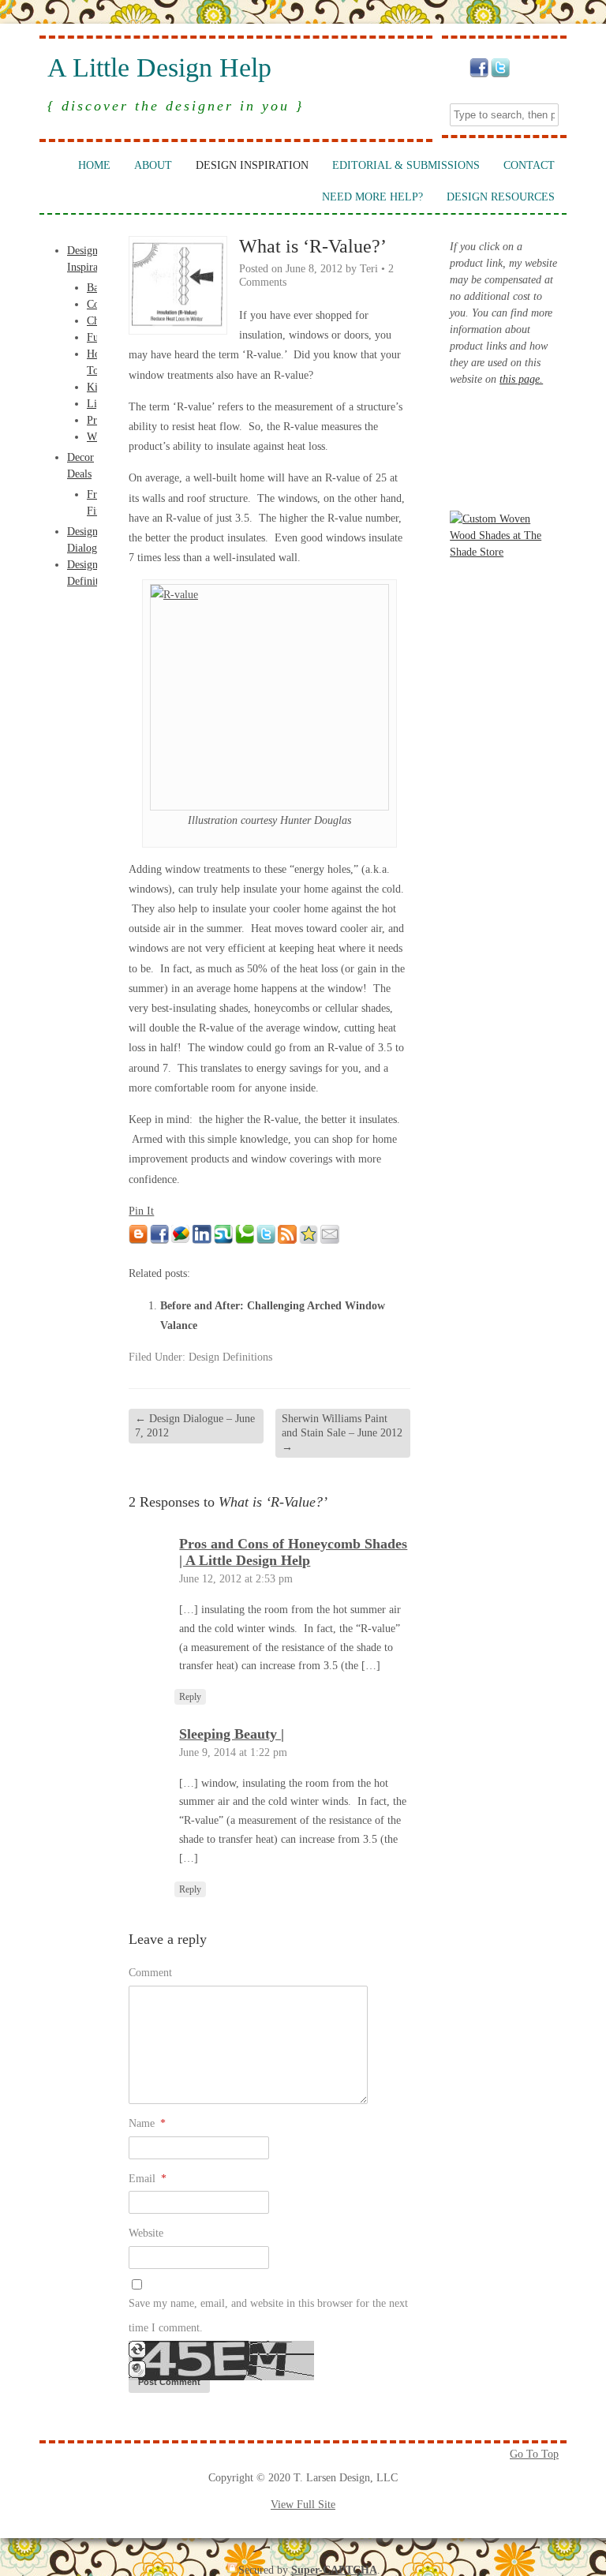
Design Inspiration (252, 165)
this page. (521, 379)
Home (94, 165)
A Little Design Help (159, 68)
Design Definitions (230, 1357)
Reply (190, 1697)
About (153, 165)
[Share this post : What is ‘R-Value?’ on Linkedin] (202, 1240)
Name (147, 2123)
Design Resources (501, 197)
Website (146, 2233)
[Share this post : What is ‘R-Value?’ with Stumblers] (223, 1240)
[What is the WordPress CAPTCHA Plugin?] (221, 2377)
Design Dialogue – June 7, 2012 (195, 1426)
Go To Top (534, 2454)
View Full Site (303, 2505)
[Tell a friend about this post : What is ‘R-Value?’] (330, 1240)
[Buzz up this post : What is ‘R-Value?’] (181, 1240)
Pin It (141, 1211)
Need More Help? (372, 197)
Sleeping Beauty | (232, 1734)
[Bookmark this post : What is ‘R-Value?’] (309, 1240)
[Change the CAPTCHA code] (137, 2355)
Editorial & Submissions (406, 165)
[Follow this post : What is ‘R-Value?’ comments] (287, 1240)
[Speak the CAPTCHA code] (137, 2374)
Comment (150, 1973)
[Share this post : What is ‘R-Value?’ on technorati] (245, 1240)
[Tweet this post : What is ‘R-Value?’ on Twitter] (266, 1240)
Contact (529, 165)
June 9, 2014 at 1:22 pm (233, 1752)
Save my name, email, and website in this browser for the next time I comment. (268, 2316)
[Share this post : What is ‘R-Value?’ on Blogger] (138, 1240)
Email (148, 2179)
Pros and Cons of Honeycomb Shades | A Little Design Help (293, 1552)
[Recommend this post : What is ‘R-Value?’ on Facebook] (159, 1240)
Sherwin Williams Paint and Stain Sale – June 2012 (342, 1433)
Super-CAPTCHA (334, 2570)
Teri (369, 269)
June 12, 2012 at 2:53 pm (236, 1579)
